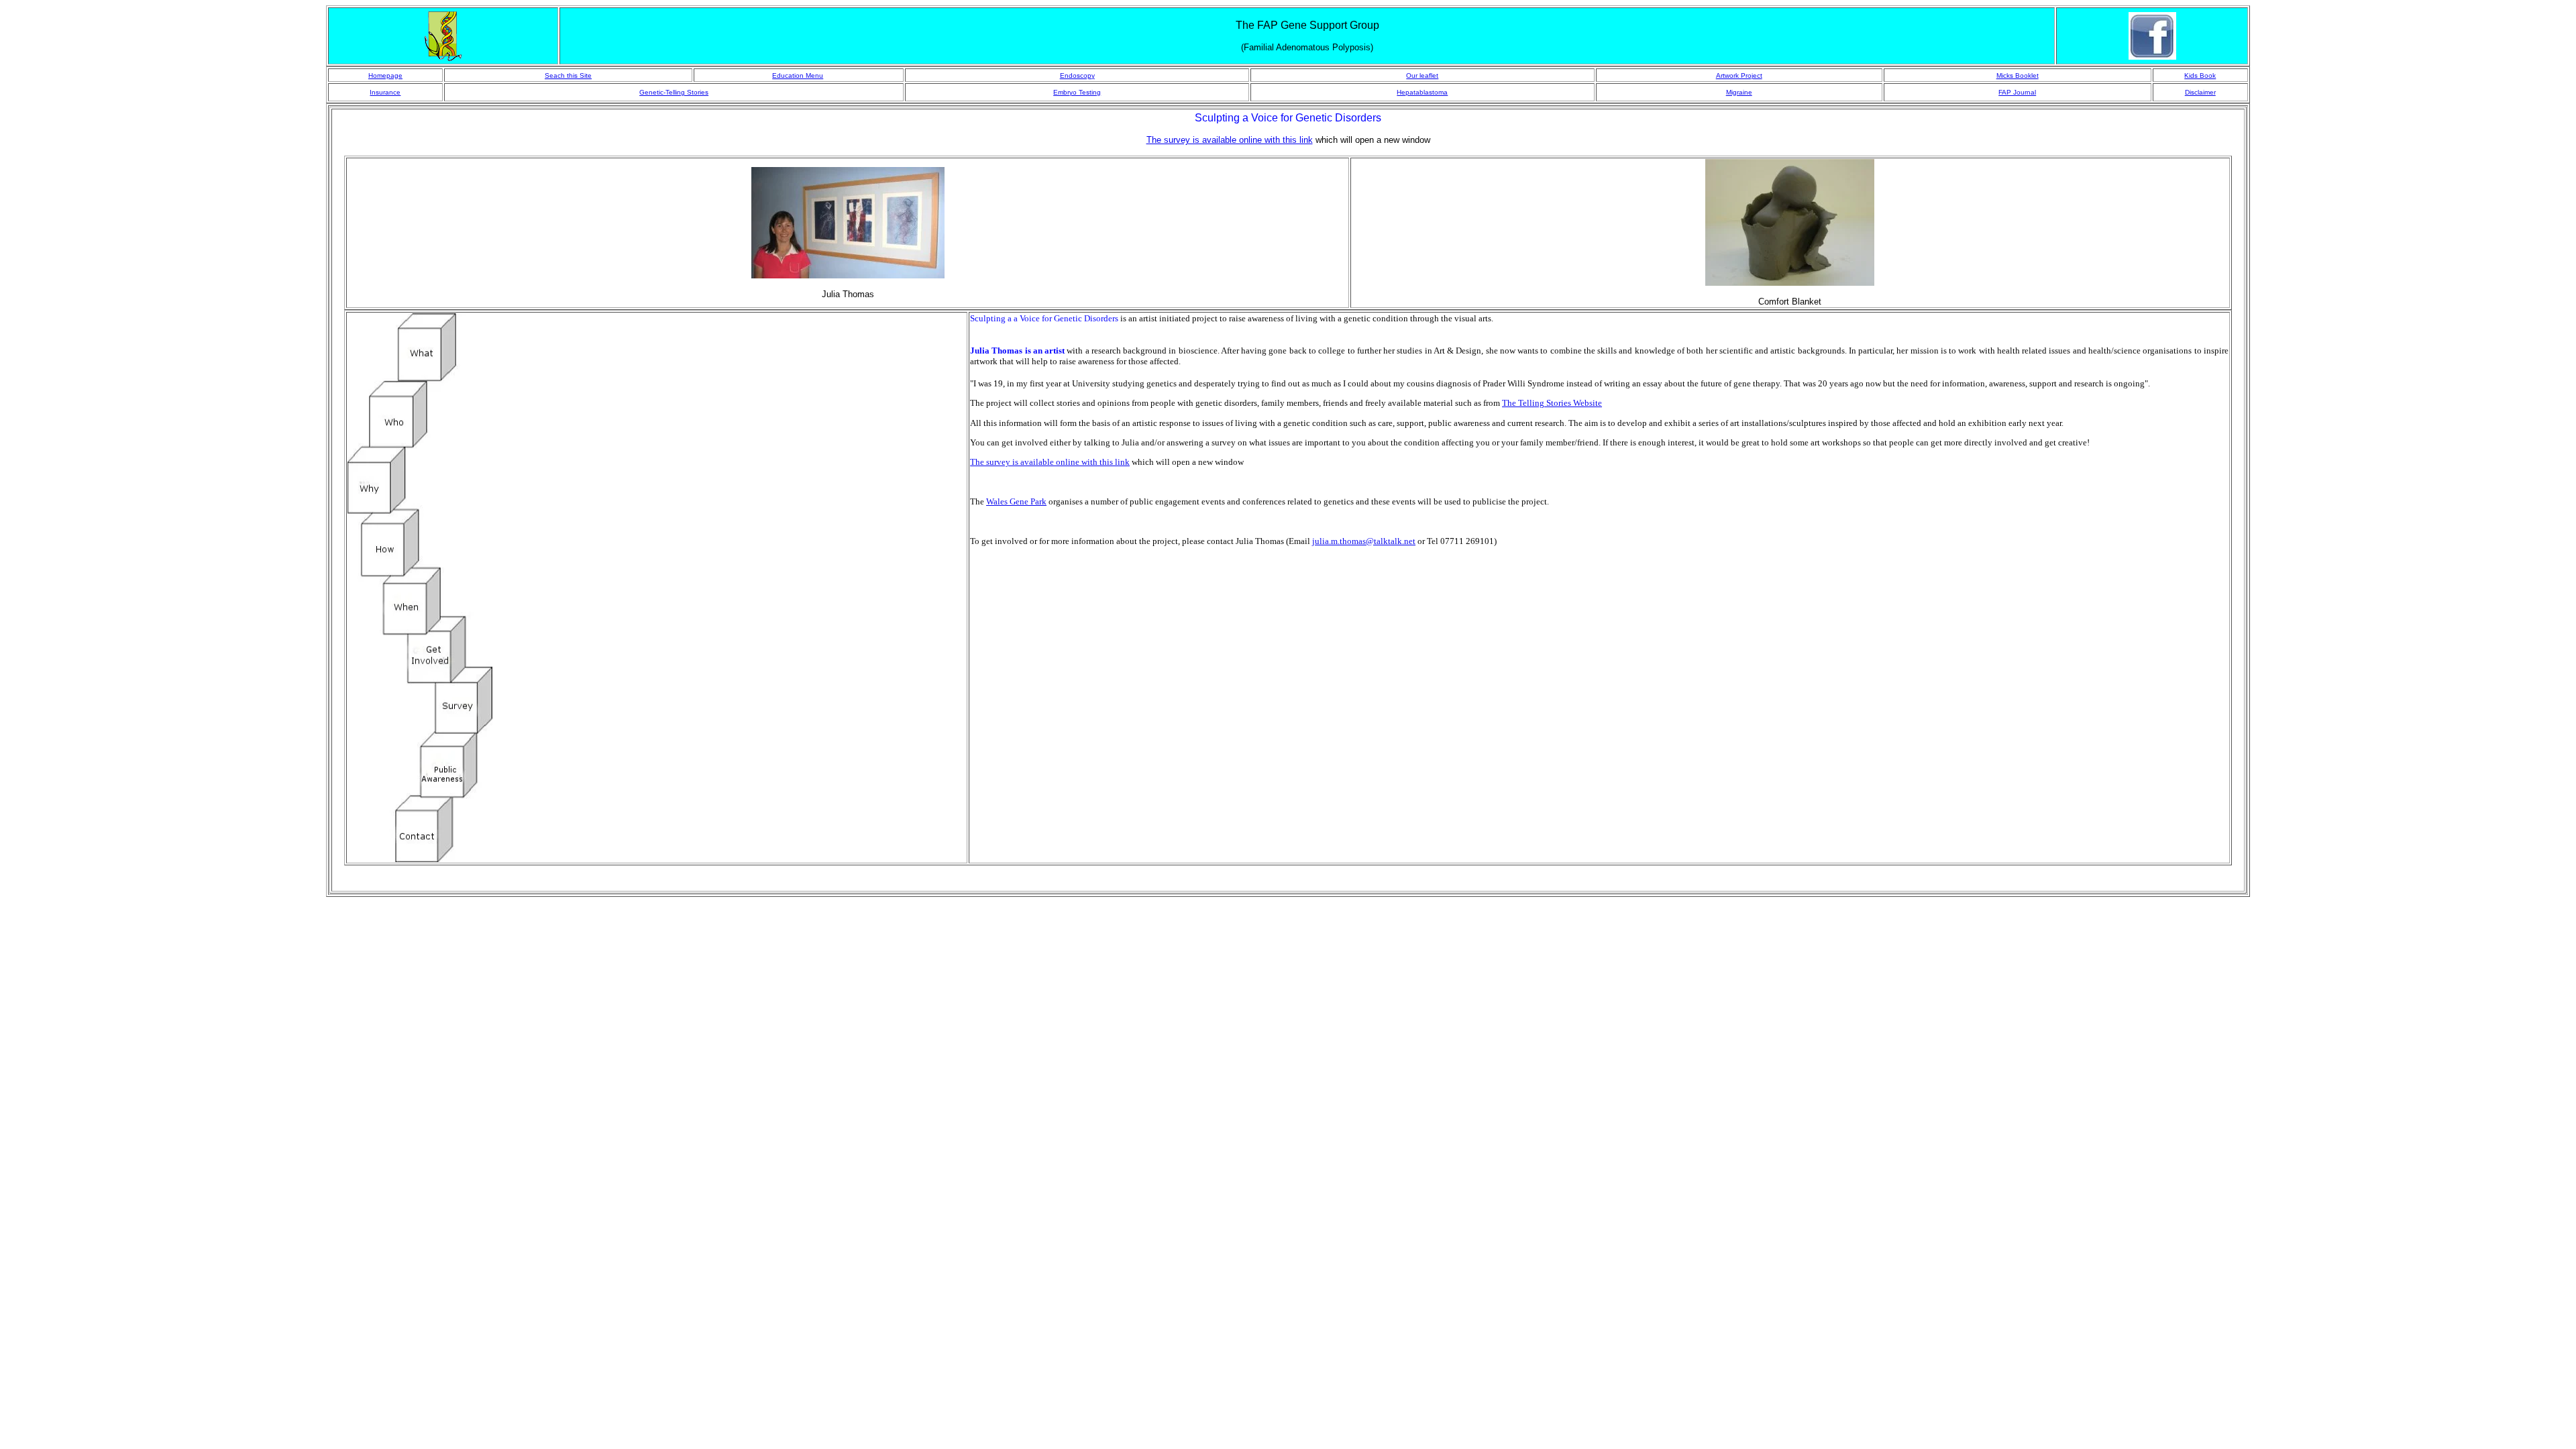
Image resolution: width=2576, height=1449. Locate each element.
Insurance (385, 92)
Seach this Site (568, 75)
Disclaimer (2200, 92)
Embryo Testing (1077, 92)
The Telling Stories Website (1552, 403)
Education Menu (798, 75)
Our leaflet (1422, 75)
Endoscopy (1077, 75)
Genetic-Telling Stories (674, 92)
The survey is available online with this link (1050, 462)
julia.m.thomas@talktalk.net (1364, 541)
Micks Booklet (2018, 75)
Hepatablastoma (1422, 92)
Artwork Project (1739, 75)
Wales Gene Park (1016, 501)
